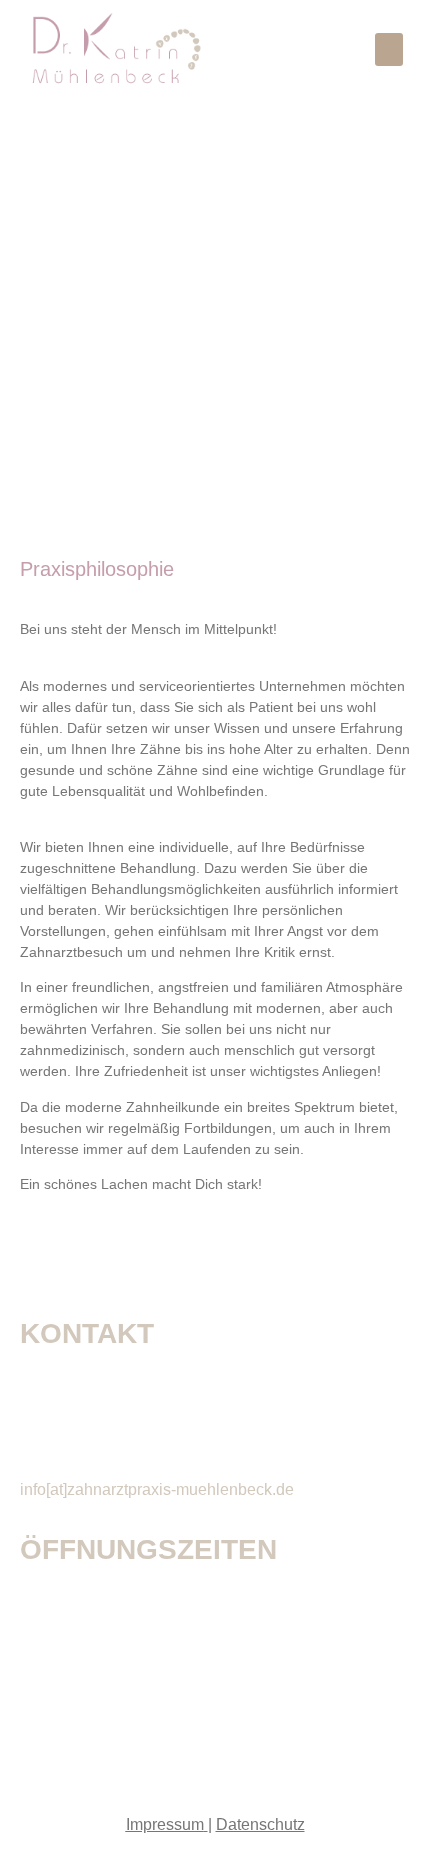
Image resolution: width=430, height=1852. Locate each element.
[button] (389, 49)
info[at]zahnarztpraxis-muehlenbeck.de (157, 1489)
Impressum (165, 1824)
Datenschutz (260, 1824)
